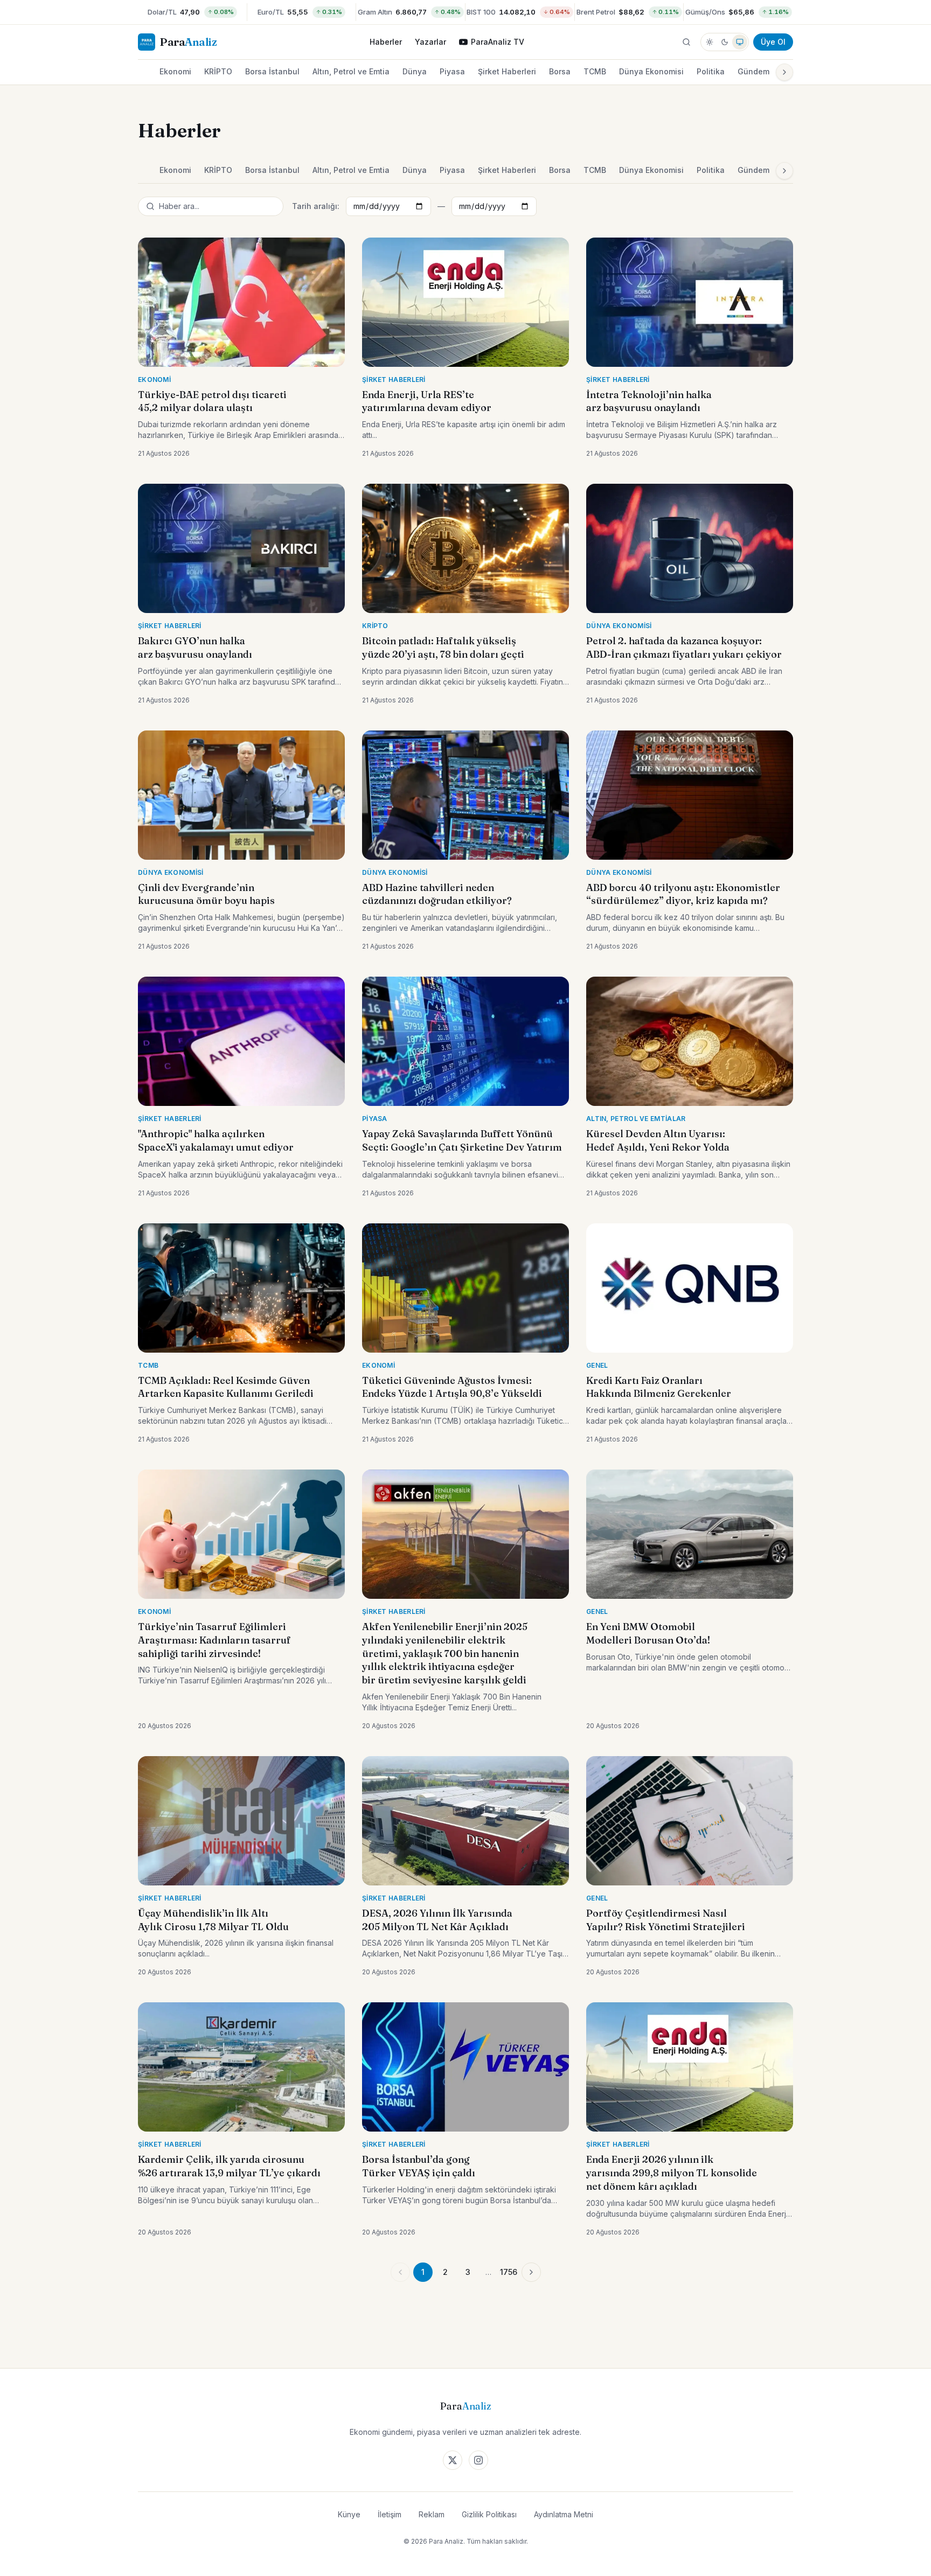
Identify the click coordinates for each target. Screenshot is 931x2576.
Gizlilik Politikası (489, 2514)
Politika (711, 71)
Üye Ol (773, 42)
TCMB (595, 71)
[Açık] (710, 42)
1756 (509, 2272)
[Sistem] (740, 42)
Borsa (560, 71)
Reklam (432, 2514)
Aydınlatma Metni (564, 2514)
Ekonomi (175, 71)
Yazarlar (430, 42)
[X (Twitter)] (453, 2460)
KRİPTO (218, 71)
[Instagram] (478, 2460)
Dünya (415, 71)
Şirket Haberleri (507, 71)
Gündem (753, 71)
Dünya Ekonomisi (651, 71)
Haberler (386, 42)
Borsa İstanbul (272, 71)
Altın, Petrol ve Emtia (351, 71)
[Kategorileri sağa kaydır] (784, 72)
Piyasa (452, 71)
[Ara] (686, 42)
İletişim (390, 2514)
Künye (349, 2514)
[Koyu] (725, 42)
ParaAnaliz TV (498, 42)
